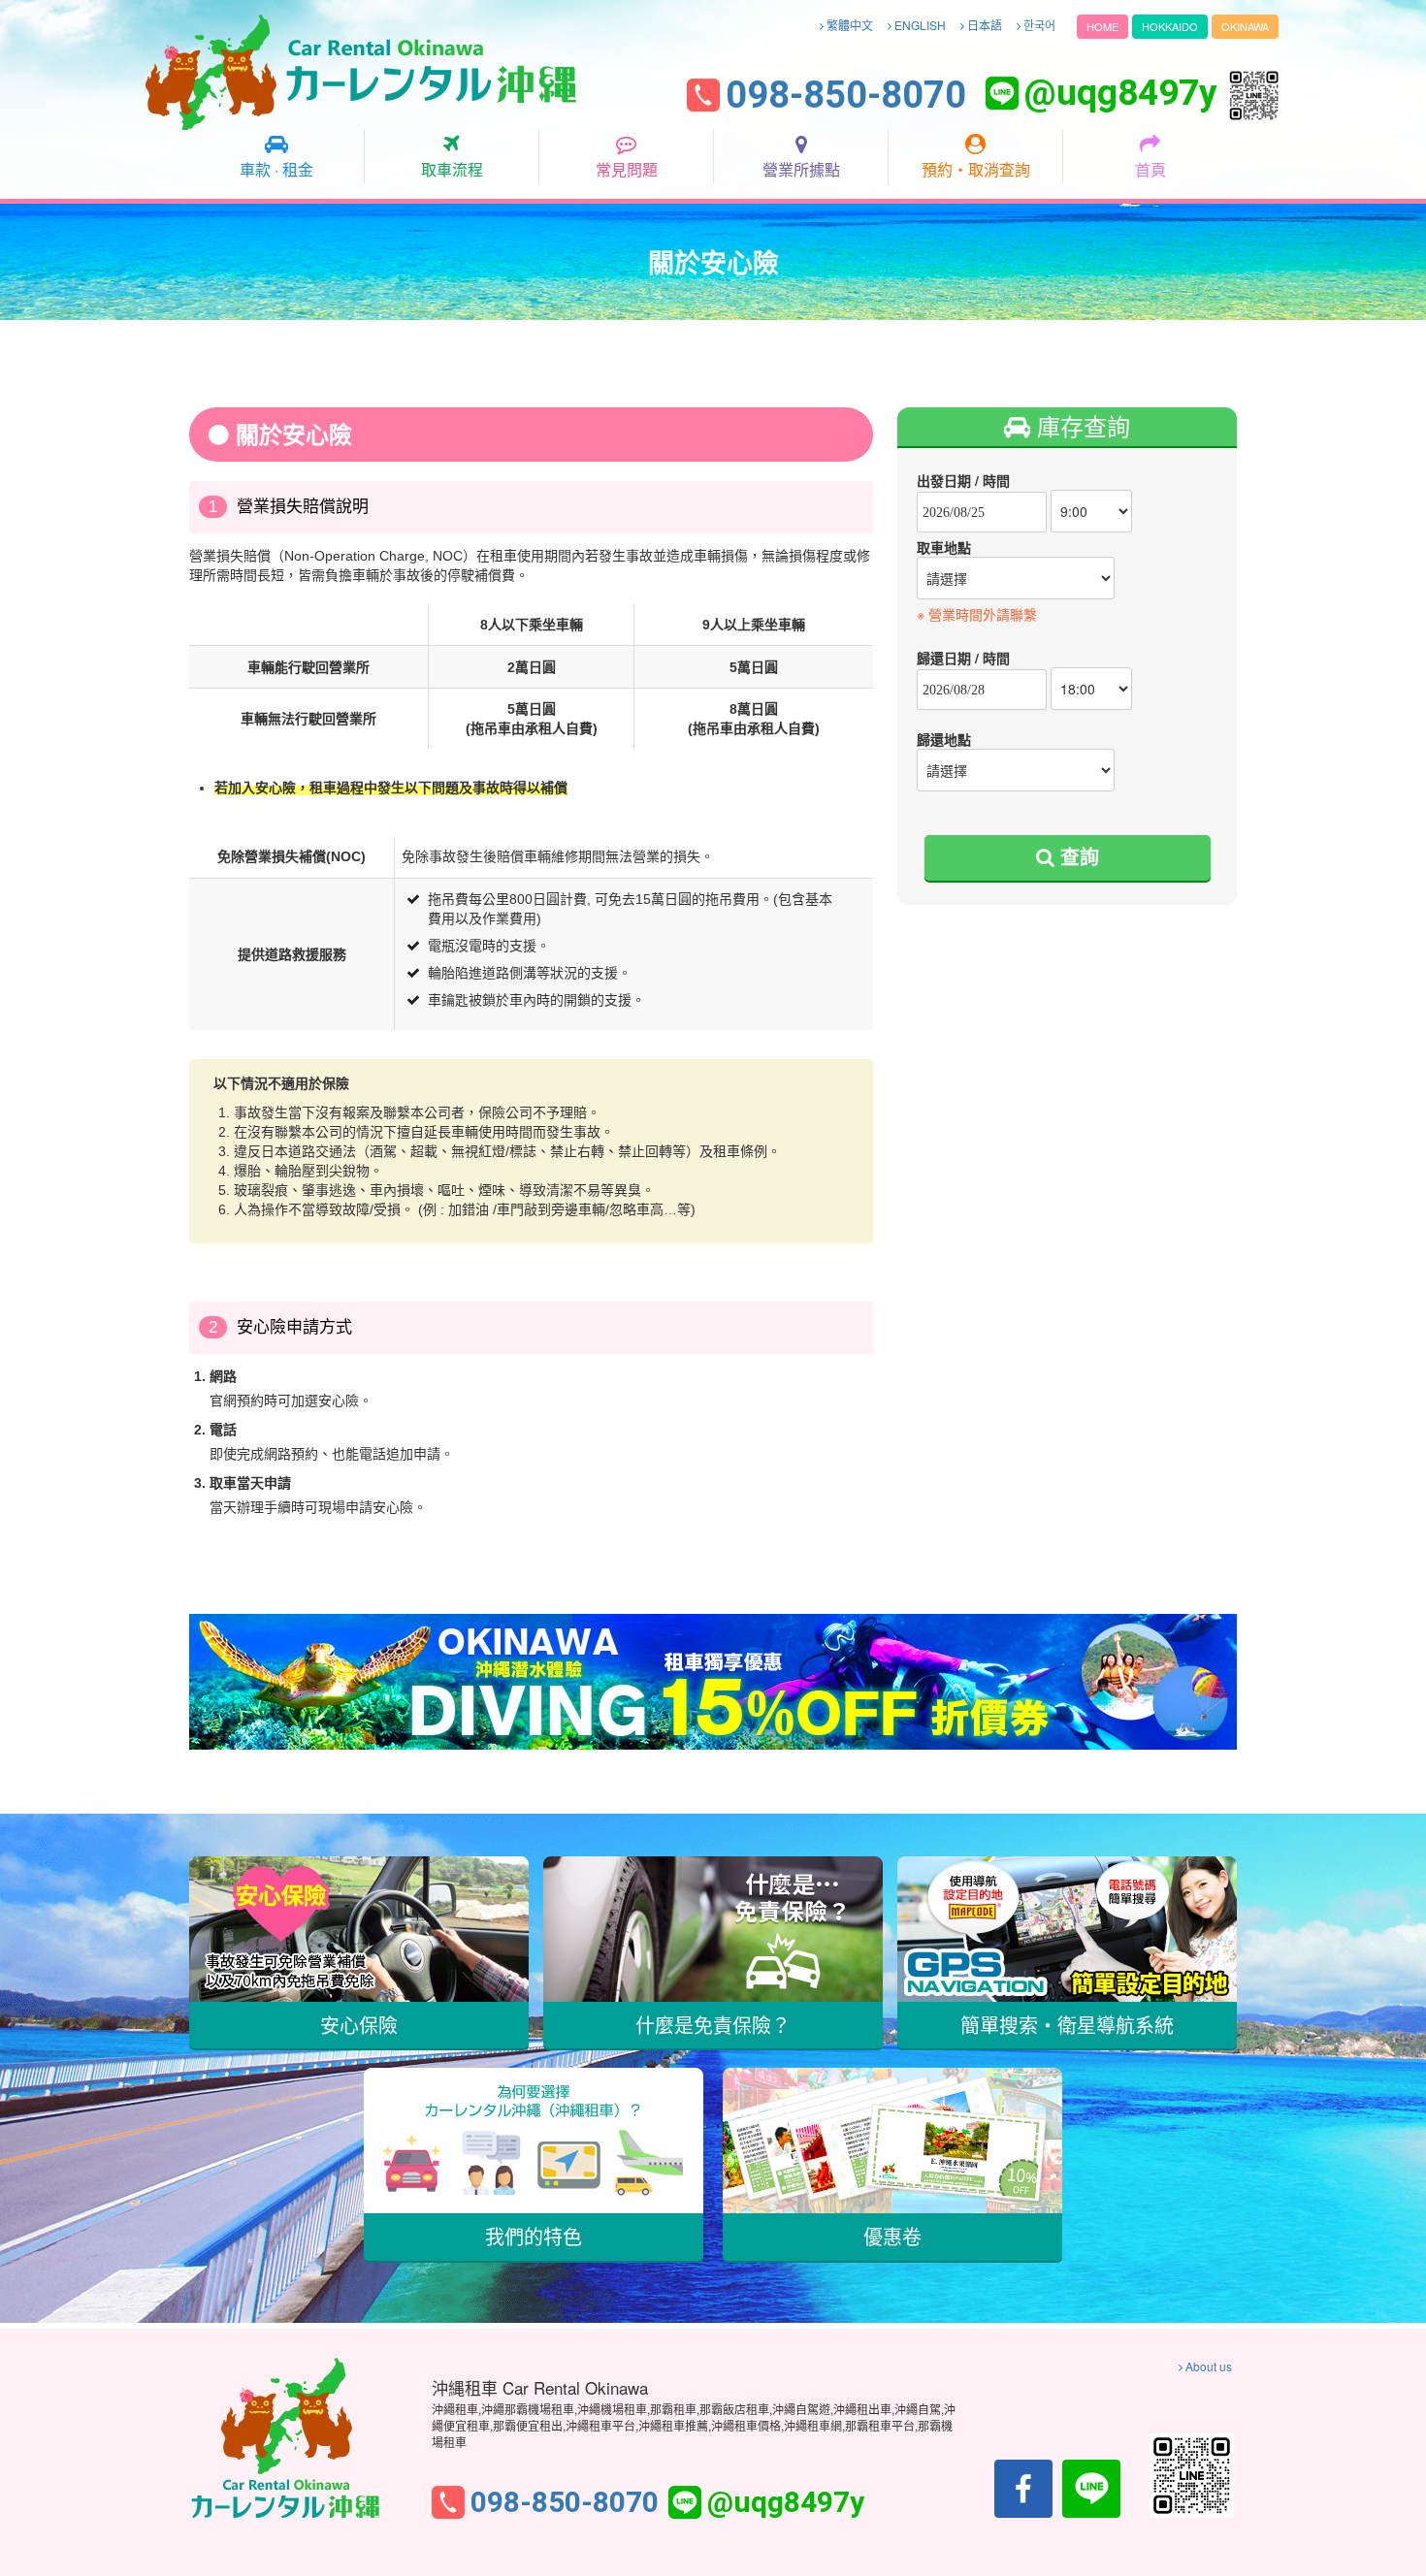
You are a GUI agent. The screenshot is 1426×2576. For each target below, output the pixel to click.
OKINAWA (1245, 26)
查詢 (1077, 856)
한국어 (1038, 25)
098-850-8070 (846, 96)
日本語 (983, 25)
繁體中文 (848, 25)
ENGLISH (919, 25)
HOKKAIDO (1170, 26)
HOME (1102, 26)
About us (1207, 2366)
